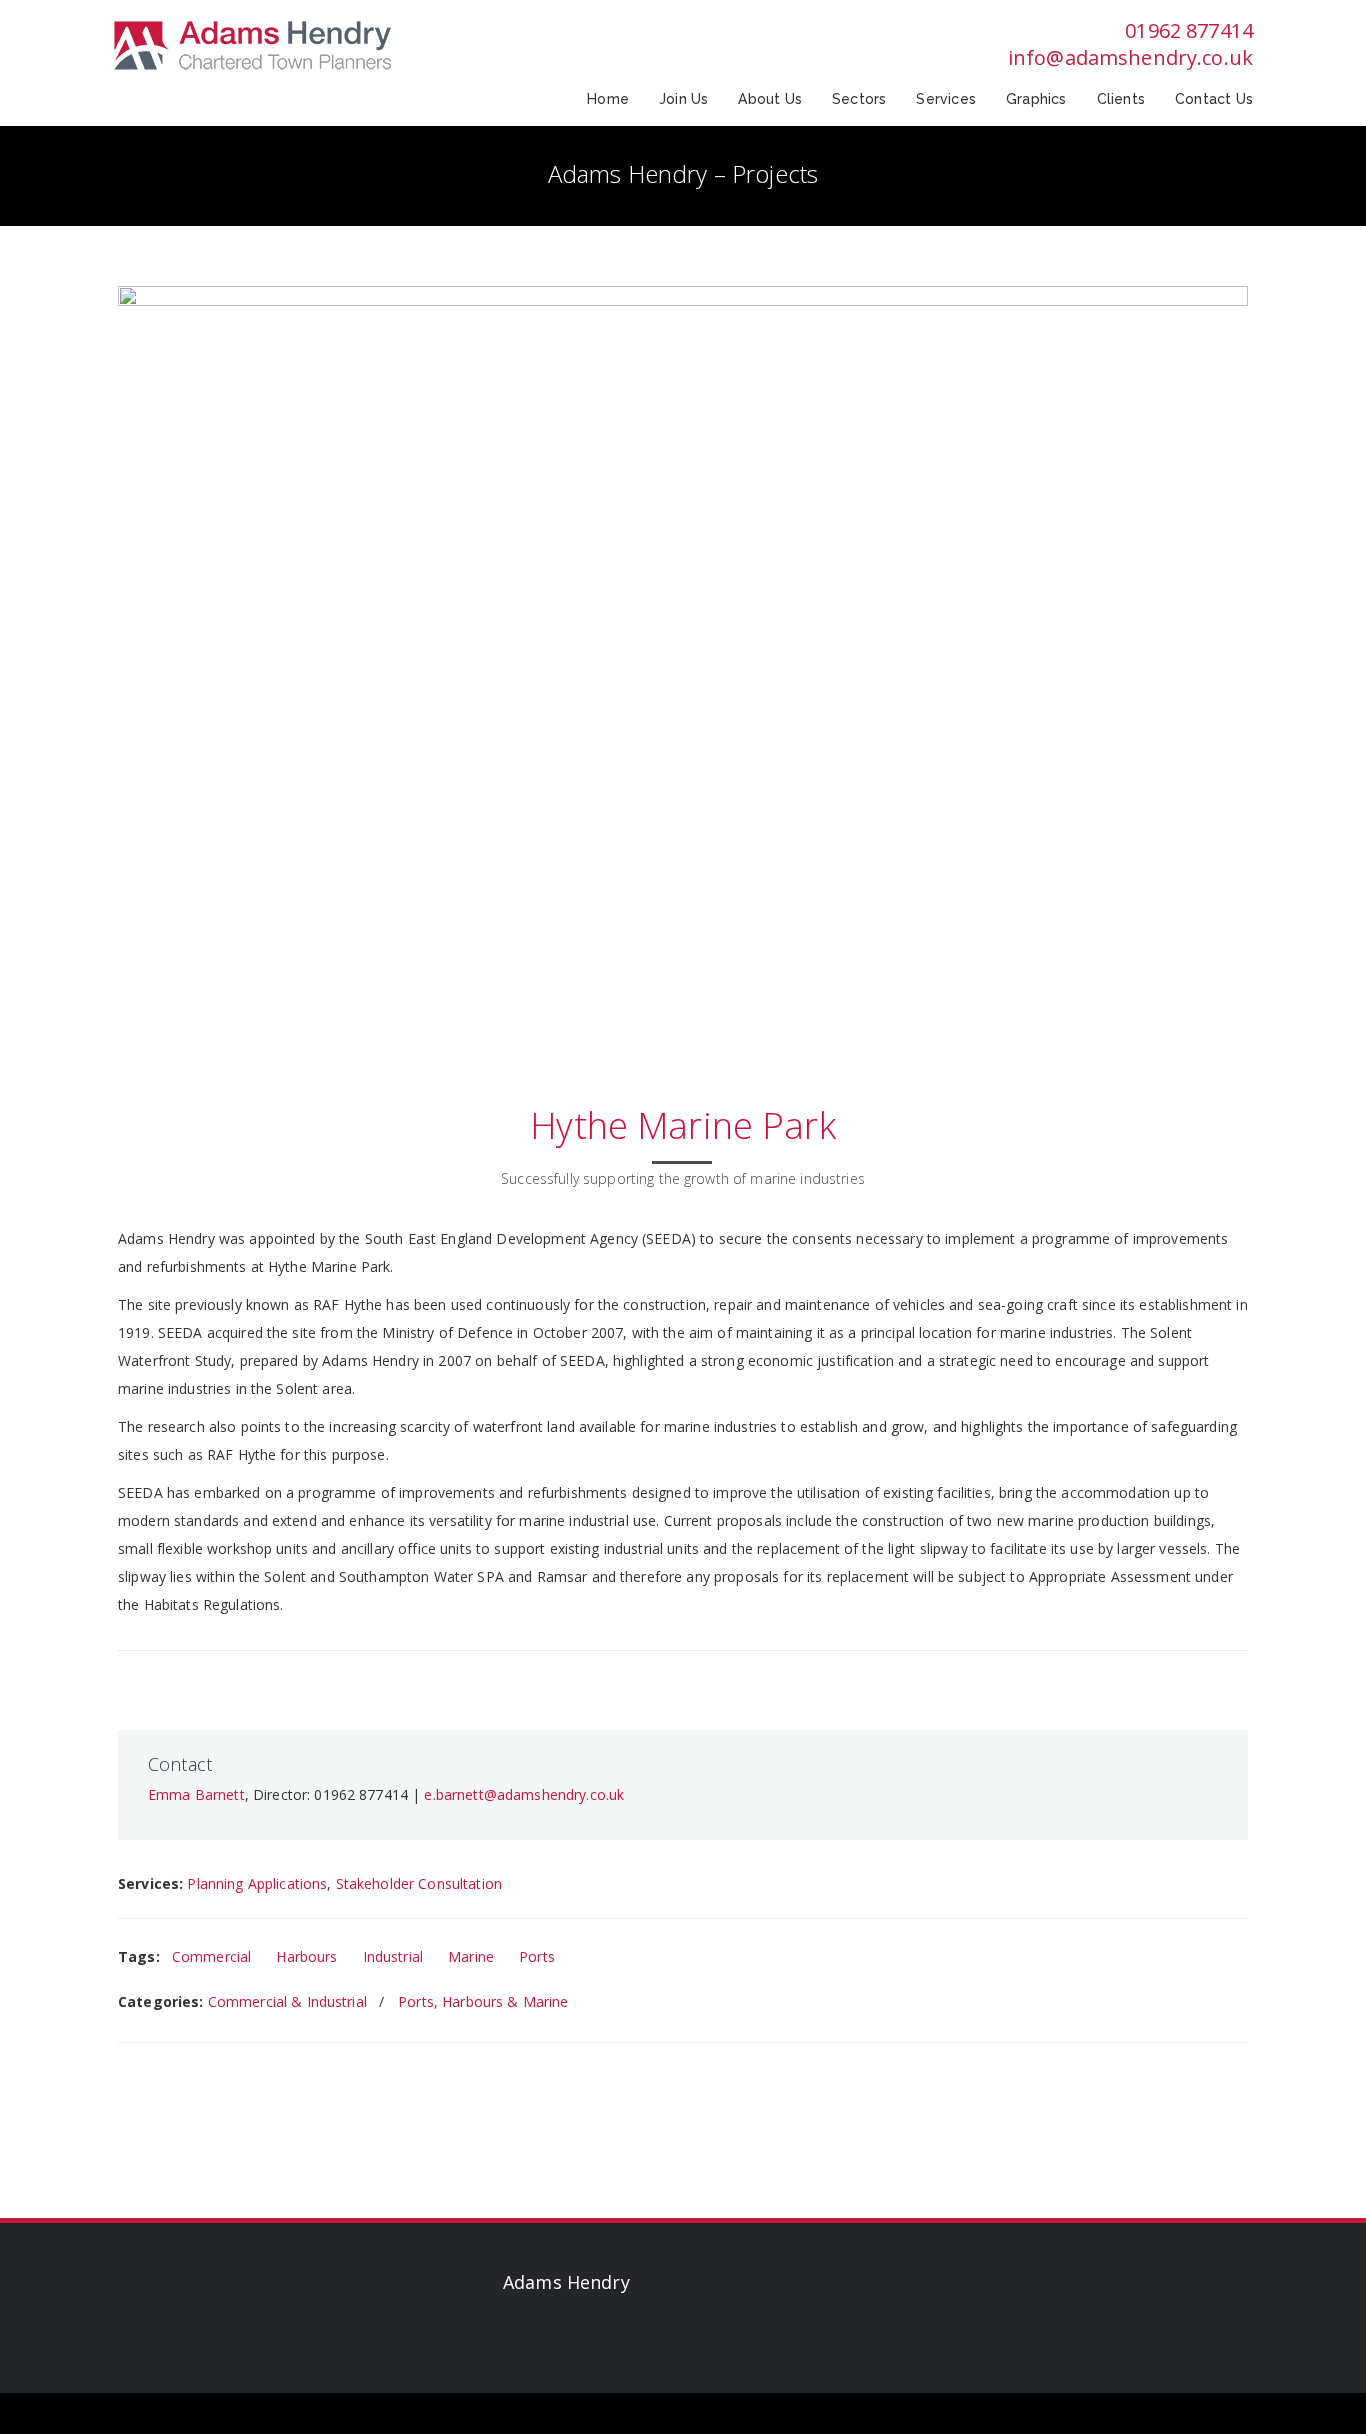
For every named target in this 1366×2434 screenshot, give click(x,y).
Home (608, 99)
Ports (537, 1956)
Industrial (393, 1956)
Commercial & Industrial (287, 2001)
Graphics (1036, 99)
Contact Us (1214, 99)
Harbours (306, 1956)
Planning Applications (257, 1883)
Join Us (683, 99)
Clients (1121, 99)
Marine (471, 1956)
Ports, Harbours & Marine (483, 2001)
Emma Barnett (196, 1794)
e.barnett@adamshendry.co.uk (524, 1794)
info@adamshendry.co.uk (1130, 57)
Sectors (859, 99)
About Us (770, 99)
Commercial (211, 1956)
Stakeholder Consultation (419, 1883)
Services (946, 99)
